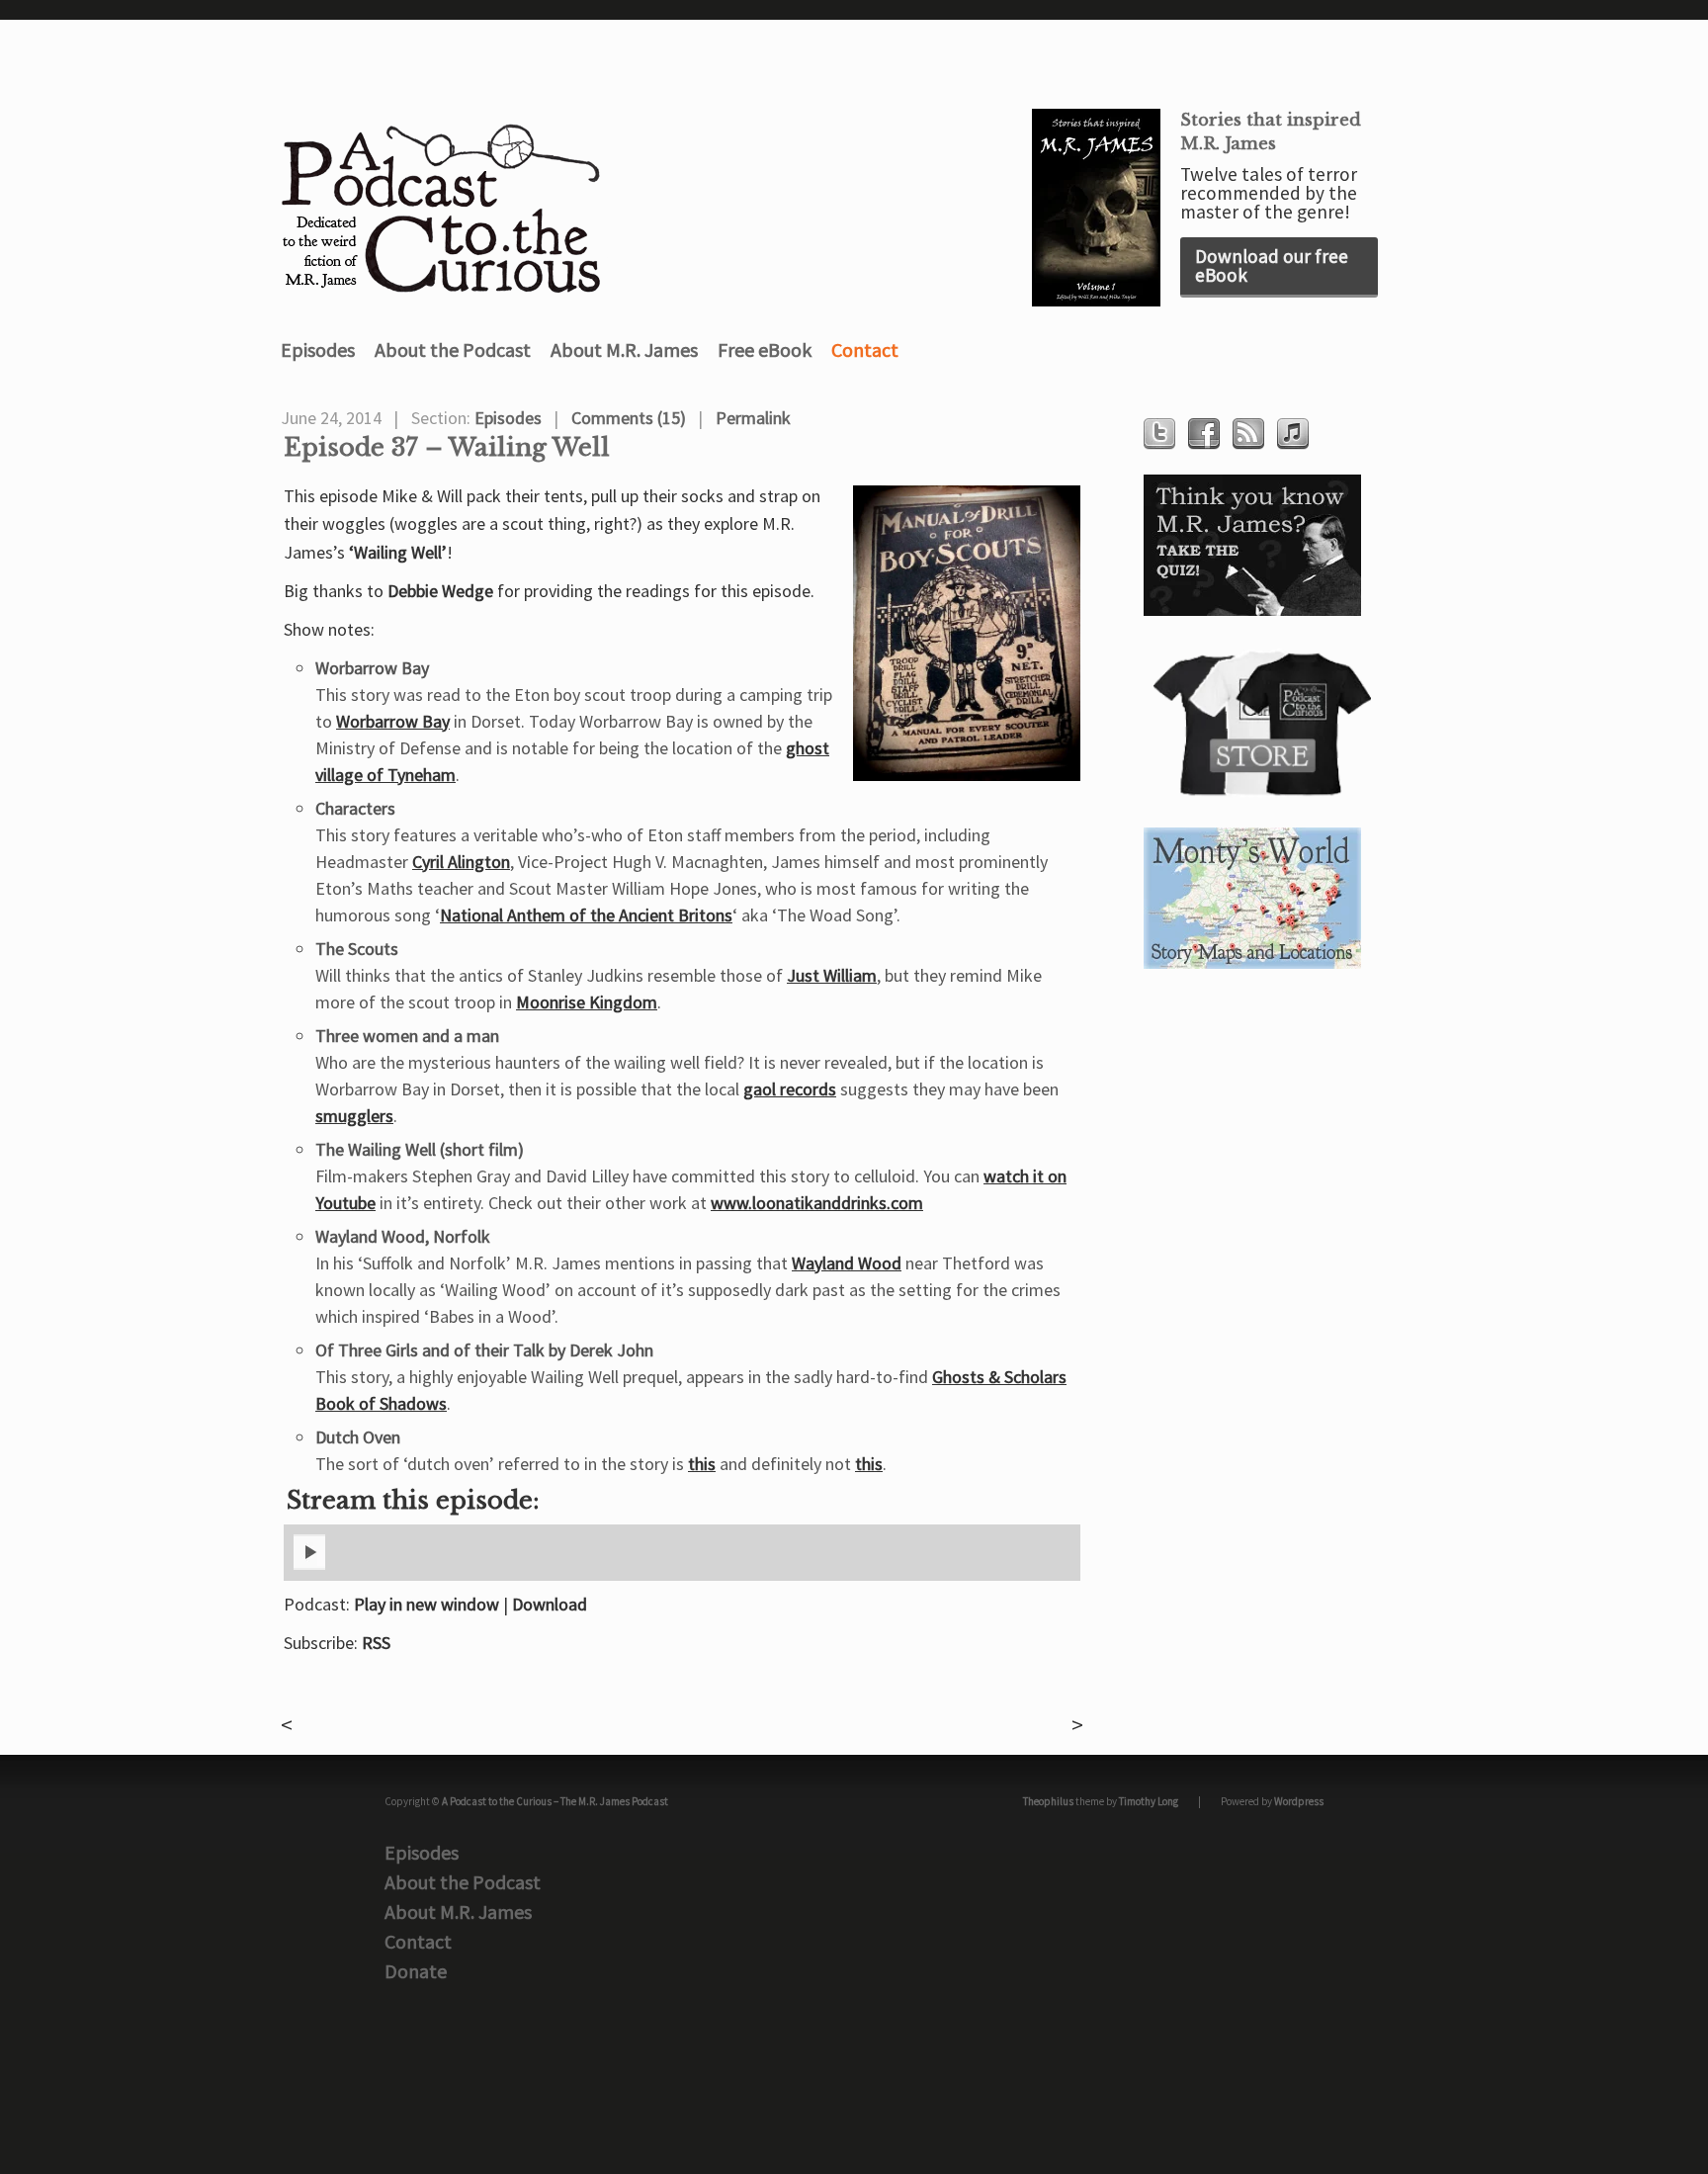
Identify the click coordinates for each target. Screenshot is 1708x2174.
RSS (376, 1643)
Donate (416, 1971)
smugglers (354, 1116)
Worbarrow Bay (393, 721)
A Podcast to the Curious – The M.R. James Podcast (555, 1801)
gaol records (790, 1089)
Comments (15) (629, 418)
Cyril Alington (461, 862)
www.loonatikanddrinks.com (817, 1203)
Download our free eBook (1272, 265)
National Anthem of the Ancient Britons (586, 915)
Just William (832, 975)
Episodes (318, 349)
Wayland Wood (847, 1263)
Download (550, 1604)
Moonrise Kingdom (587, 1002)
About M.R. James (624, 349)
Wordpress (1299, 1801)
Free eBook (765, 349)
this (702, 1464)
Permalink (753, 418)
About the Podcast (453, 349)
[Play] (309, 1566)
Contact (865, 349)
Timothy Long (1149, 1801)
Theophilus (1048, 1801)
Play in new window (427, 1604)
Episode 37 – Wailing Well (447, 448)
